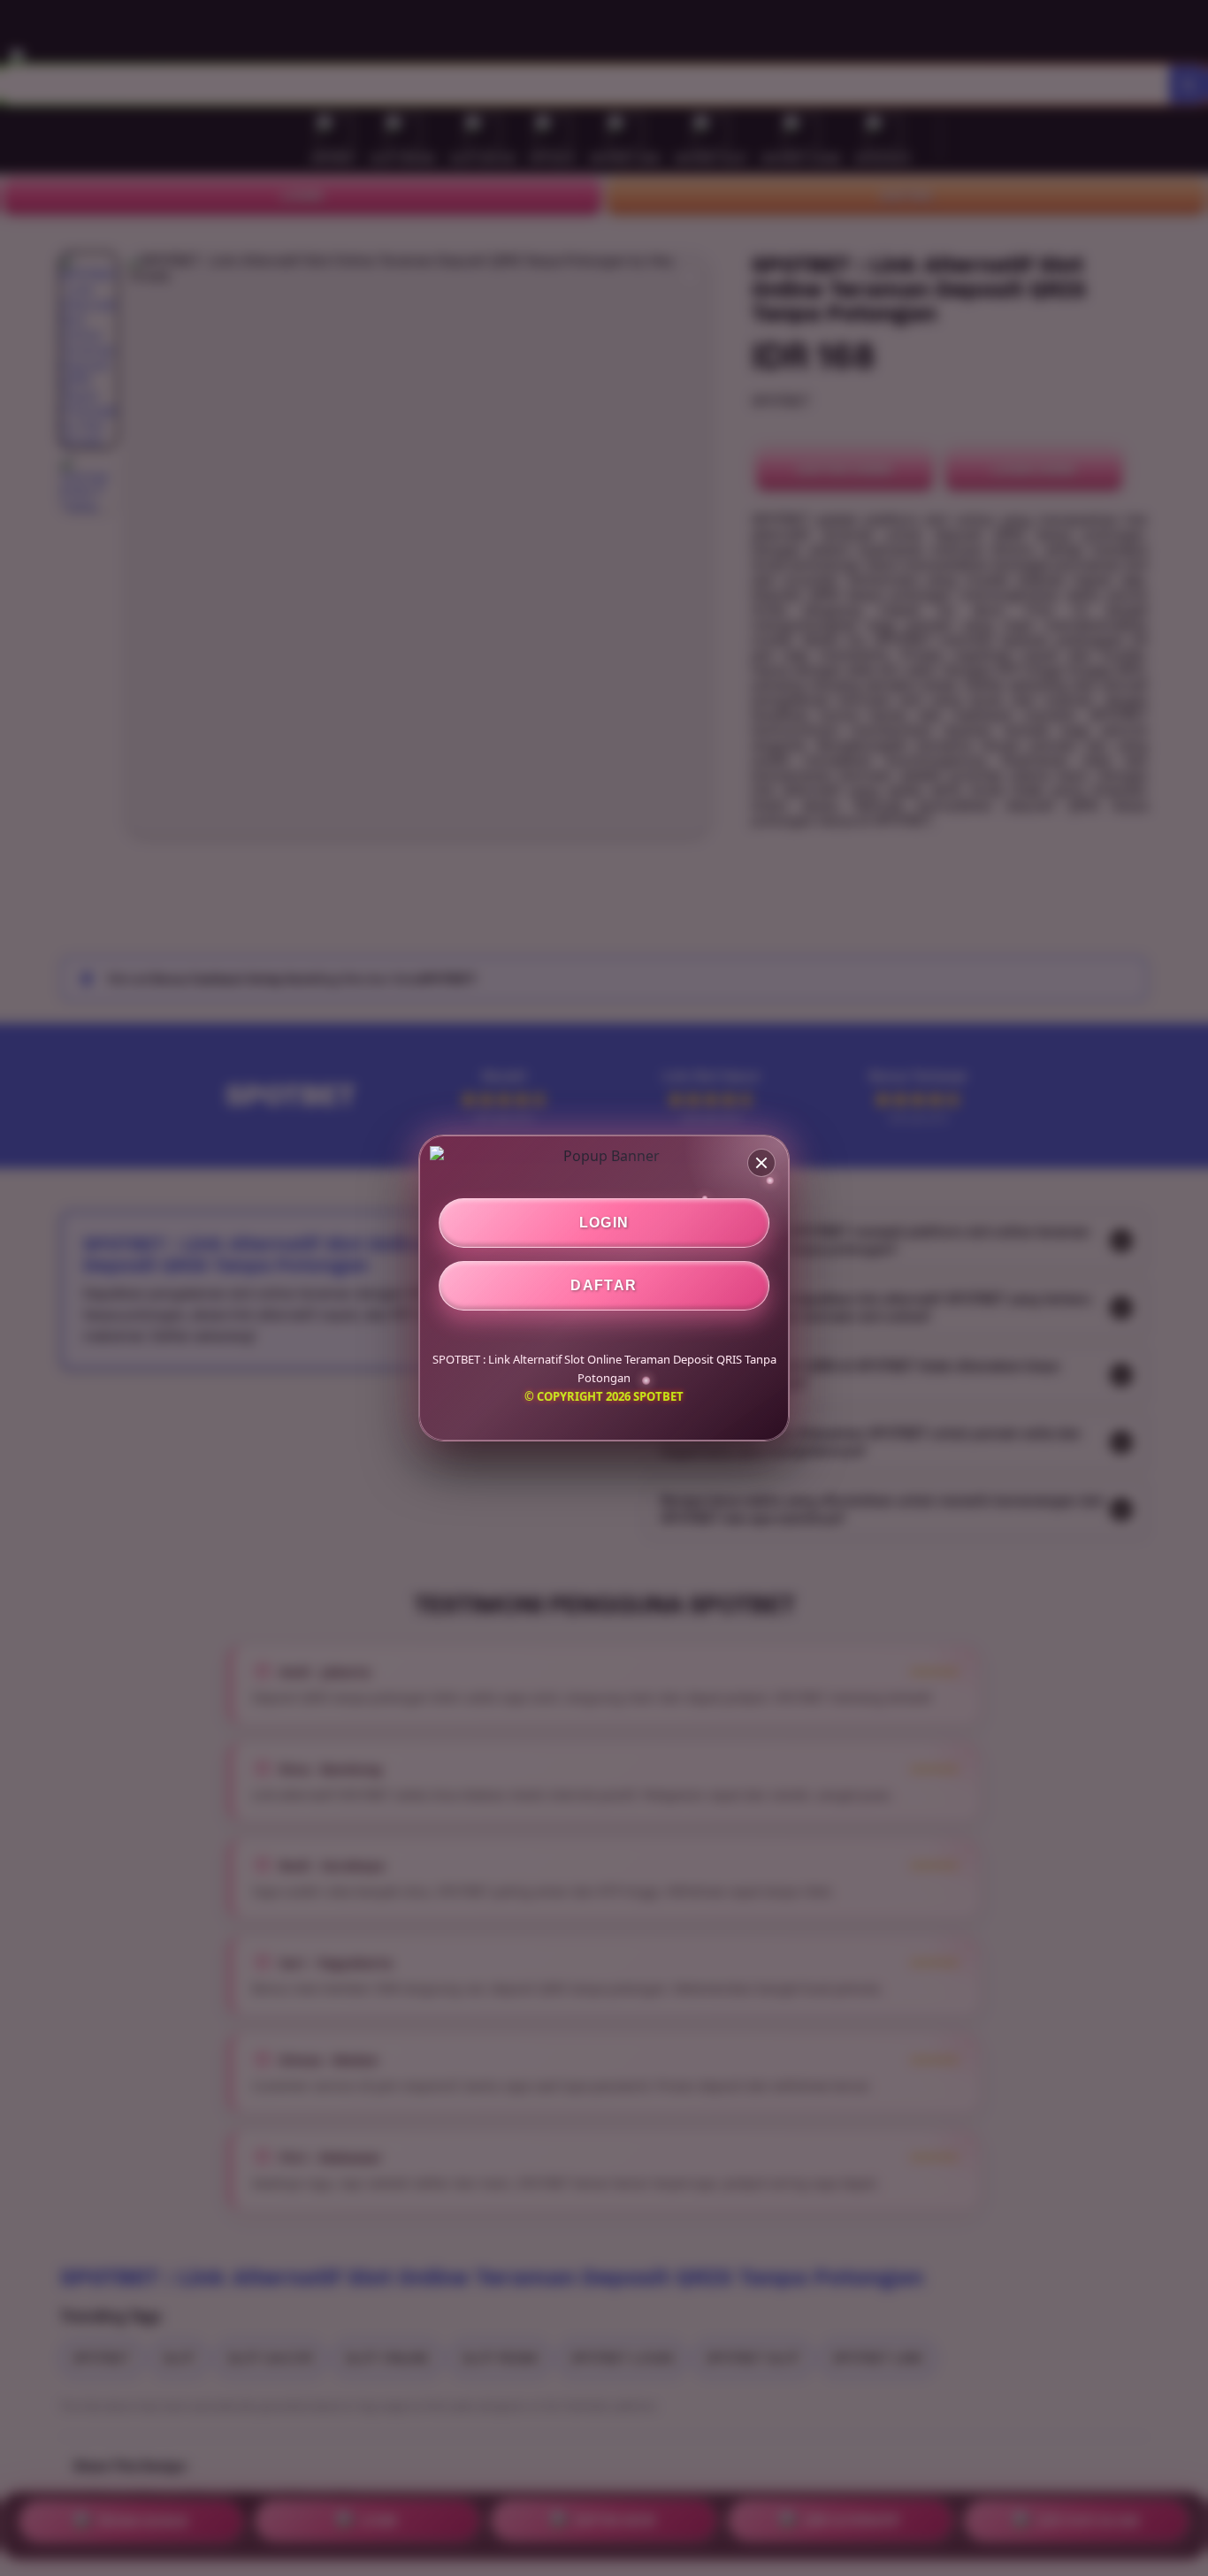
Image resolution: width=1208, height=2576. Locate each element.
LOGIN (604, 1223)
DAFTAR (604, 1285)
